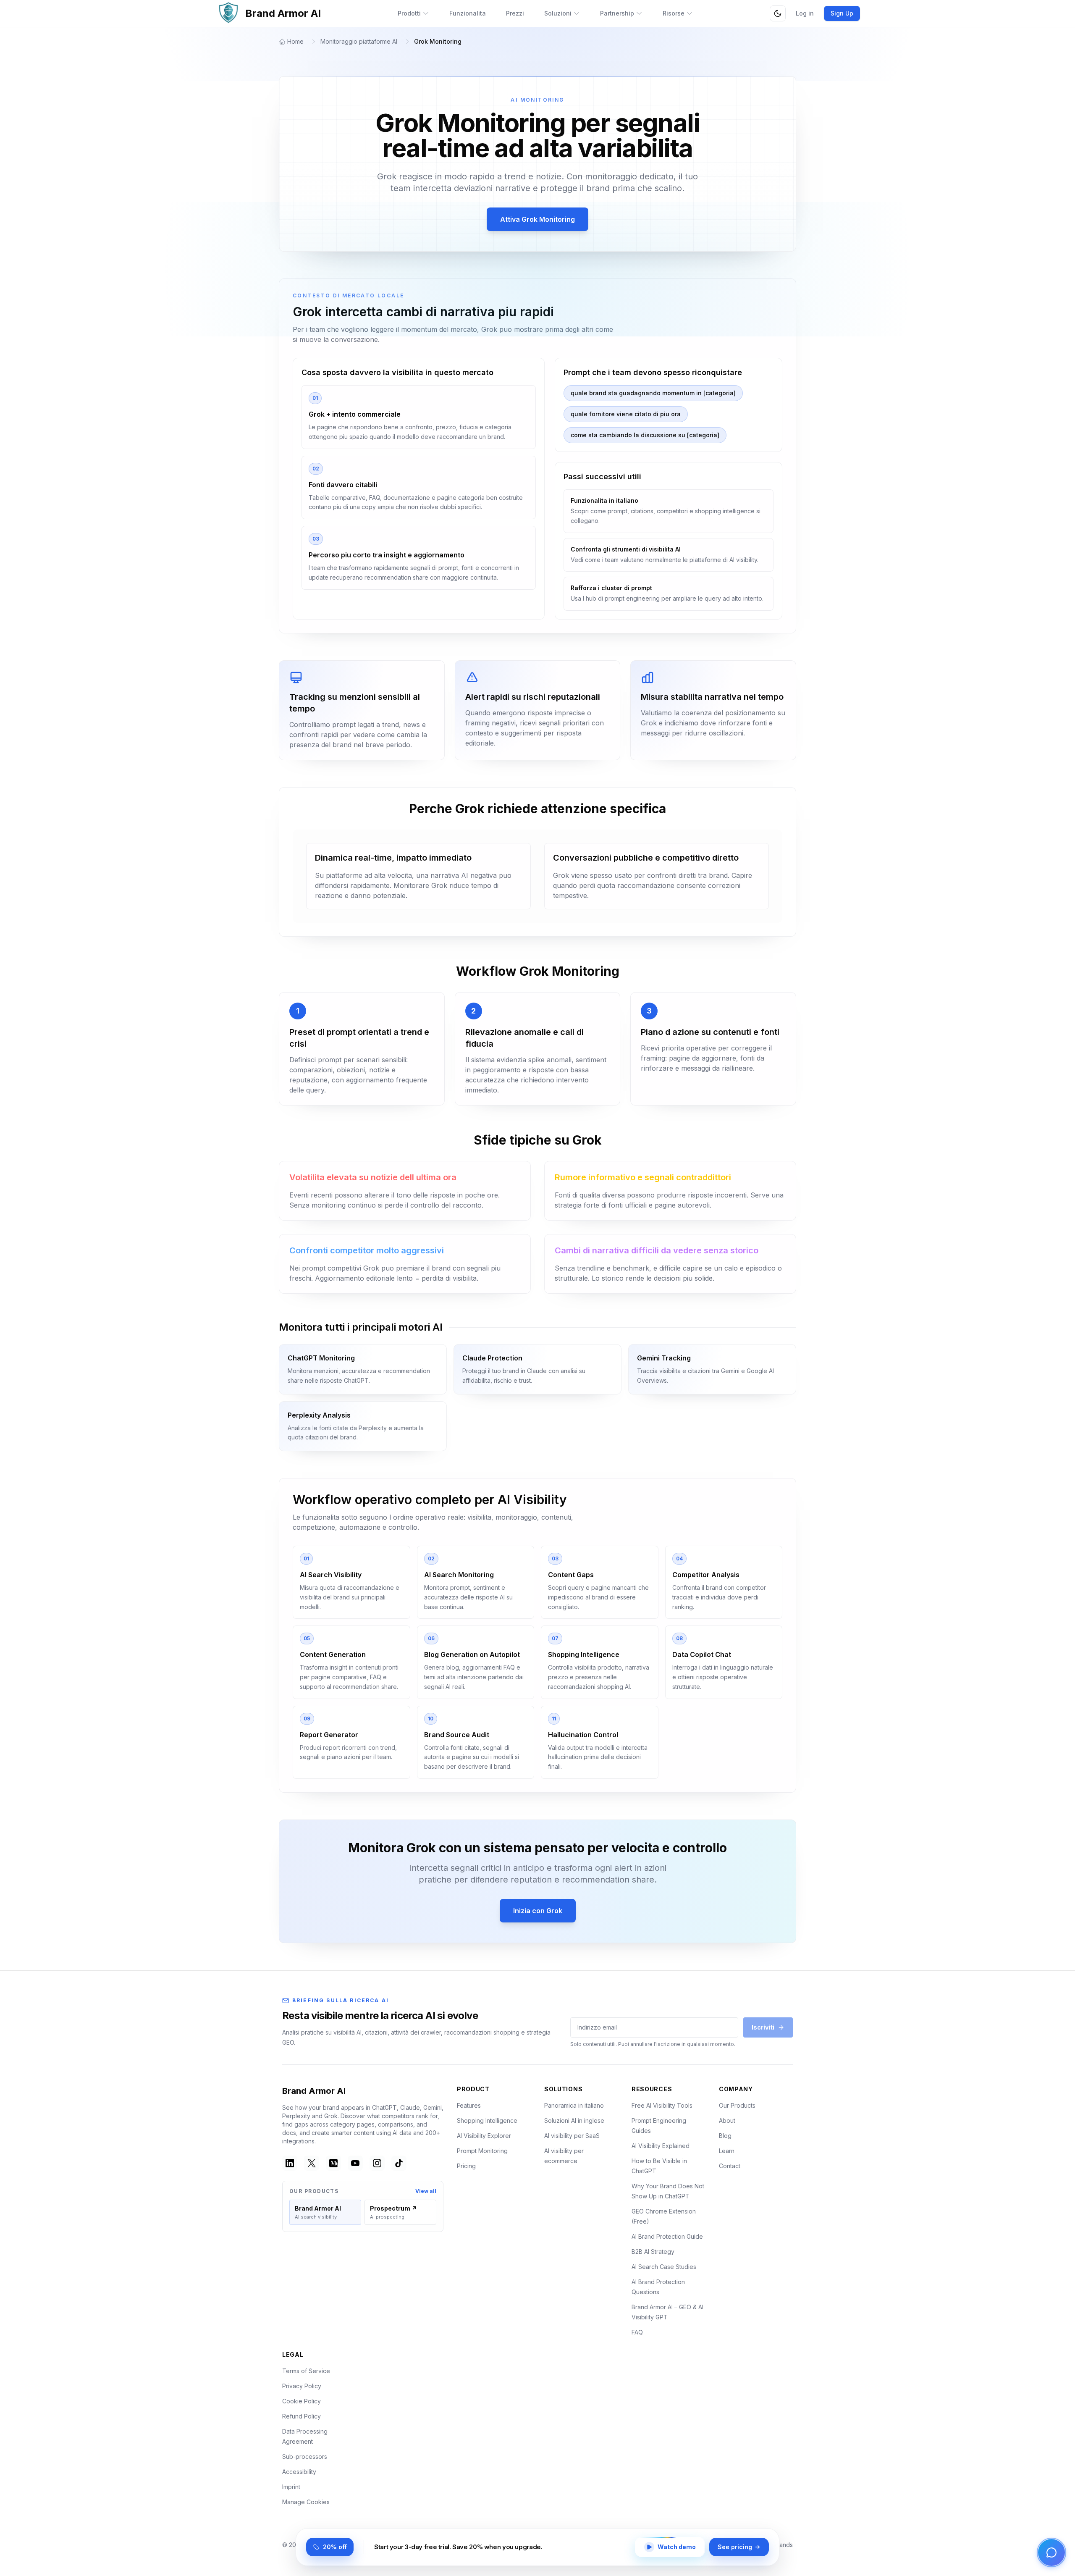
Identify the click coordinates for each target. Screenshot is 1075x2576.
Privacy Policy (302, 2386)
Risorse (674, 13)
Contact (730, 2166)
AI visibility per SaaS (572, 2136)
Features (469, 2105)
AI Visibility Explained (661, 2146)
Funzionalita (468, 13)
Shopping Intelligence (487, 2120)
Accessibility (299, 2472)
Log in (805, 13)
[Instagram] (377, 2163)
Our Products (737, 2105)
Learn (727, 2151)
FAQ (637, 2332)
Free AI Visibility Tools (662, 2105)
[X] (312, 2163)
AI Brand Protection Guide (667, 2236)
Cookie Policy (302, 2401)
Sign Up (842, 13)
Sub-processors (305, 2457)
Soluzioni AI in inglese (574, 2120)
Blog (725, 2136)
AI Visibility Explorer (484, 2136)
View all (426, 2191)
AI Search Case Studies (664, 2267)
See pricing (735, 2547)
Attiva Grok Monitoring (537, 219)
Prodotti (409, 13)
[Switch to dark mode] (778, 13)
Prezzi (515, 13)
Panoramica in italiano (574, 2105)
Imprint (291, 2487)
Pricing (466, 2166)
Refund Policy (302, 2416)
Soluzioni (558, 13)
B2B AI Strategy (653, 2252)
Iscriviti (763, 2027)
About (727, 2120)
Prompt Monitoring (482, 2151)
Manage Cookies (306, 2502)
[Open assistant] (1051, 2552)
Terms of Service (306, 2371)
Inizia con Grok (538, 1911)
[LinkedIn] (290, 2163)
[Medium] (333, 2163)
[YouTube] (355, 2163)
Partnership (617, 13)
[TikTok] (399, 2163)
